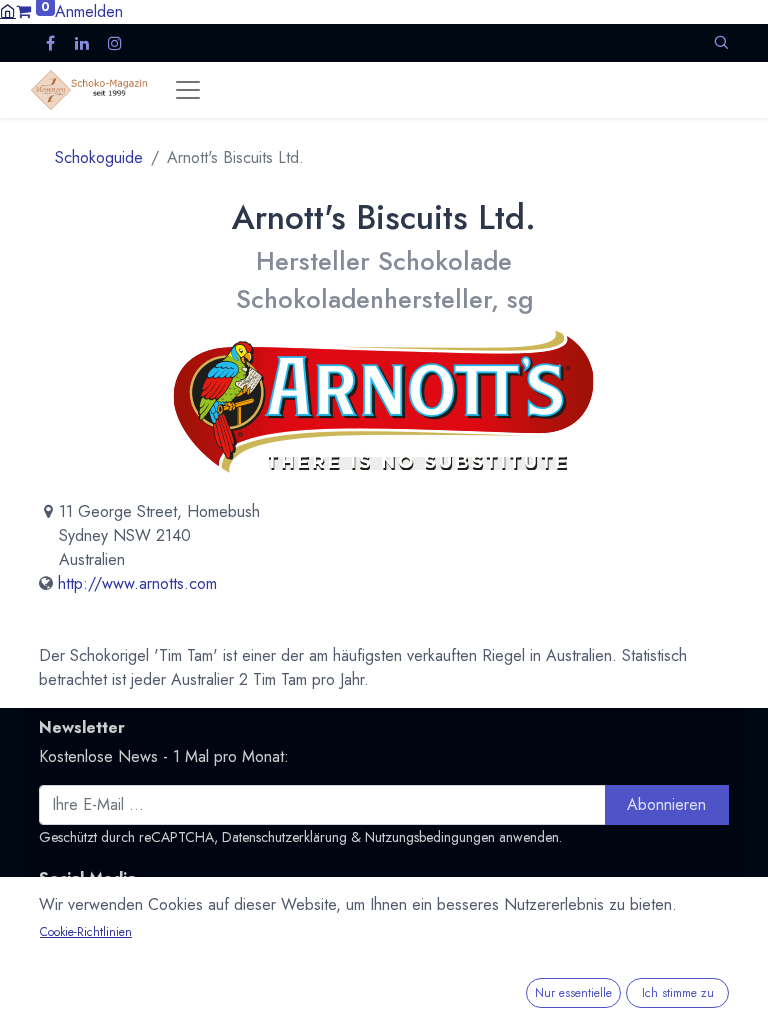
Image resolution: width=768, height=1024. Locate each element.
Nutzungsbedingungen (430, 837)
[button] (721, 42)
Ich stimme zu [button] (678, 993)
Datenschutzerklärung (284, 837)
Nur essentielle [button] (573, 993)
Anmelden (89, 11)
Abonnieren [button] (666, 804)
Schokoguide (99, 157)
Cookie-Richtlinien (86, 932)
